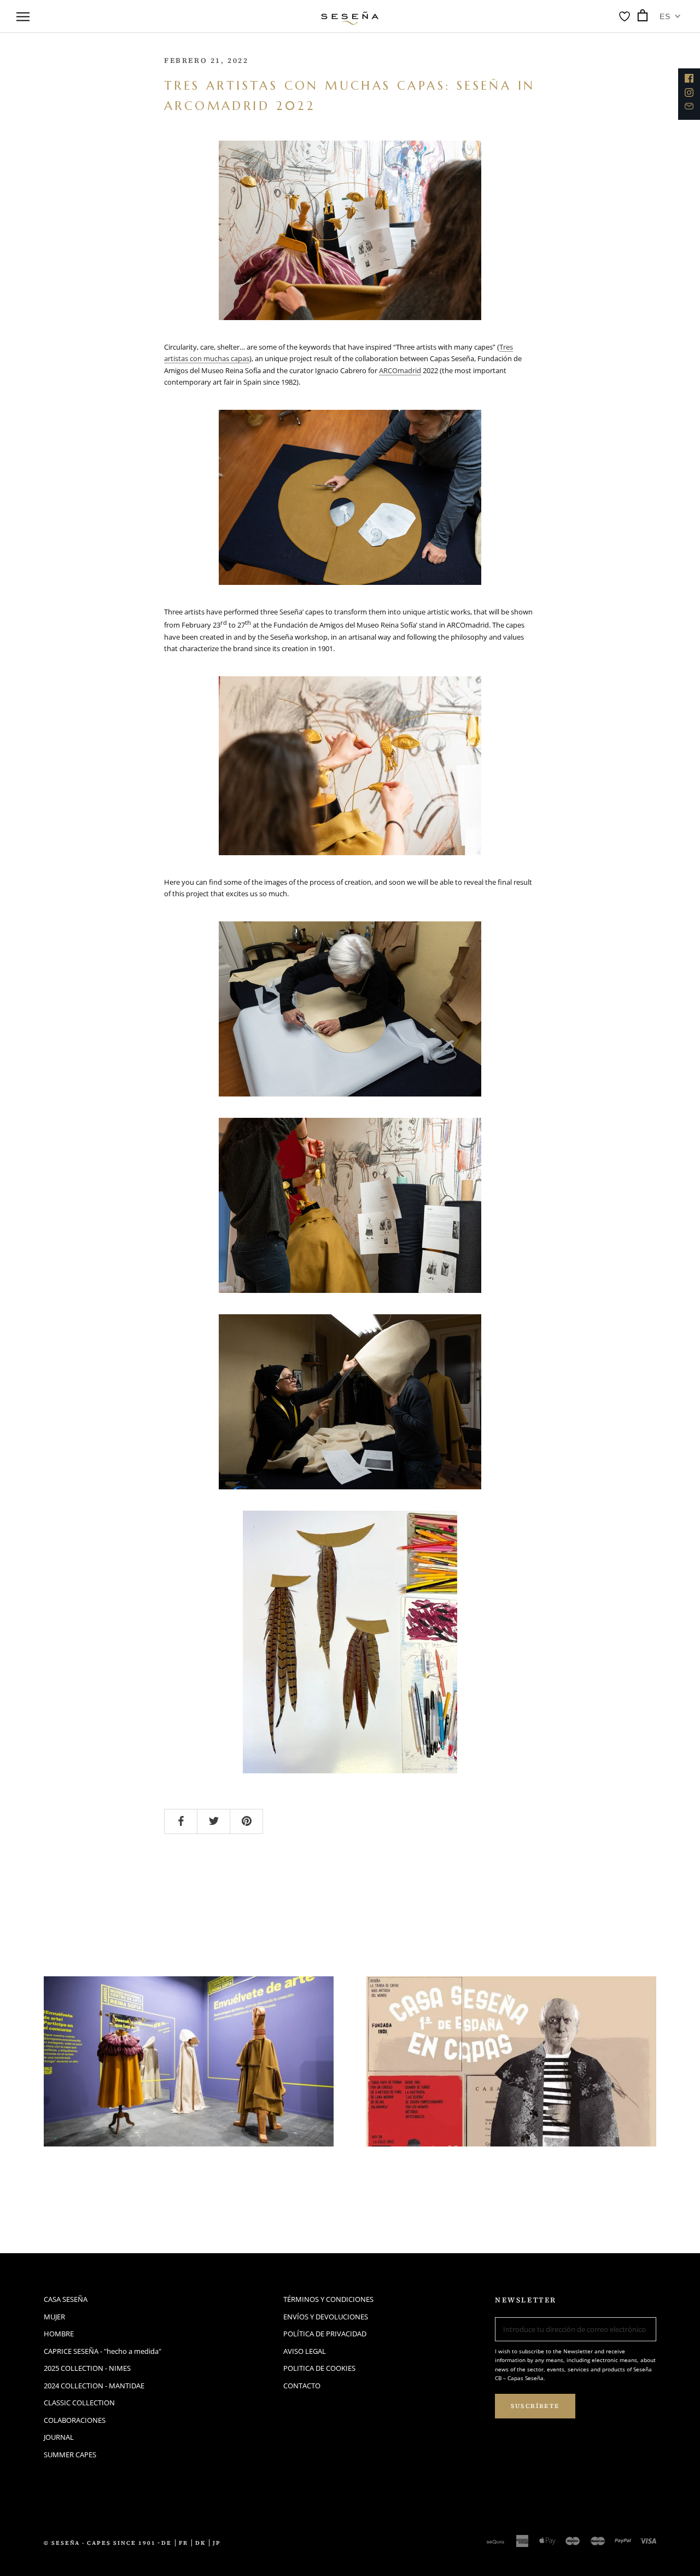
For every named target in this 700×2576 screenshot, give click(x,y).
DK (200, 2543)
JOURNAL (59, 2437)
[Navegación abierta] (23, 16)
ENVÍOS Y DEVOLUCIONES (326, 2317)
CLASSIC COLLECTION (79, 2403)
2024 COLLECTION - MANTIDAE (94, 2386)
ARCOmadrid (400, 370)
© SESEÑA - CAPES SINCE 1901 (100, 2543)
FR (183, 2543)
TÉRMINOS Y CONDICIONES (328, 2299)
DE (167, 2543)
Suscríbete (535, 2406)
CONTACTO (302, 2386)
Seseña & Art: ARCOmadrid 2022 (177, 2168)
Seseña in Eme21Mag (453, 2168)
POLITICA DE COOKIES (319, 2368)
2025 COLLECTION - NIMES (87, 2368)
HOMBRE (59, 2334)
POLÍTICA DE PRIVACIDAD (325, 2334)
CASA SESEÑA (66, 2299)
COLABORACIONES (75, 2420)
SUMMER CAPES (70, 2455)
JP (217, 2543)
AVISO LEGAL (305, 2351)
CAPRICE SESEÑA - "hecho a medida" (103, 2351)
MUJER (54, 2317)
